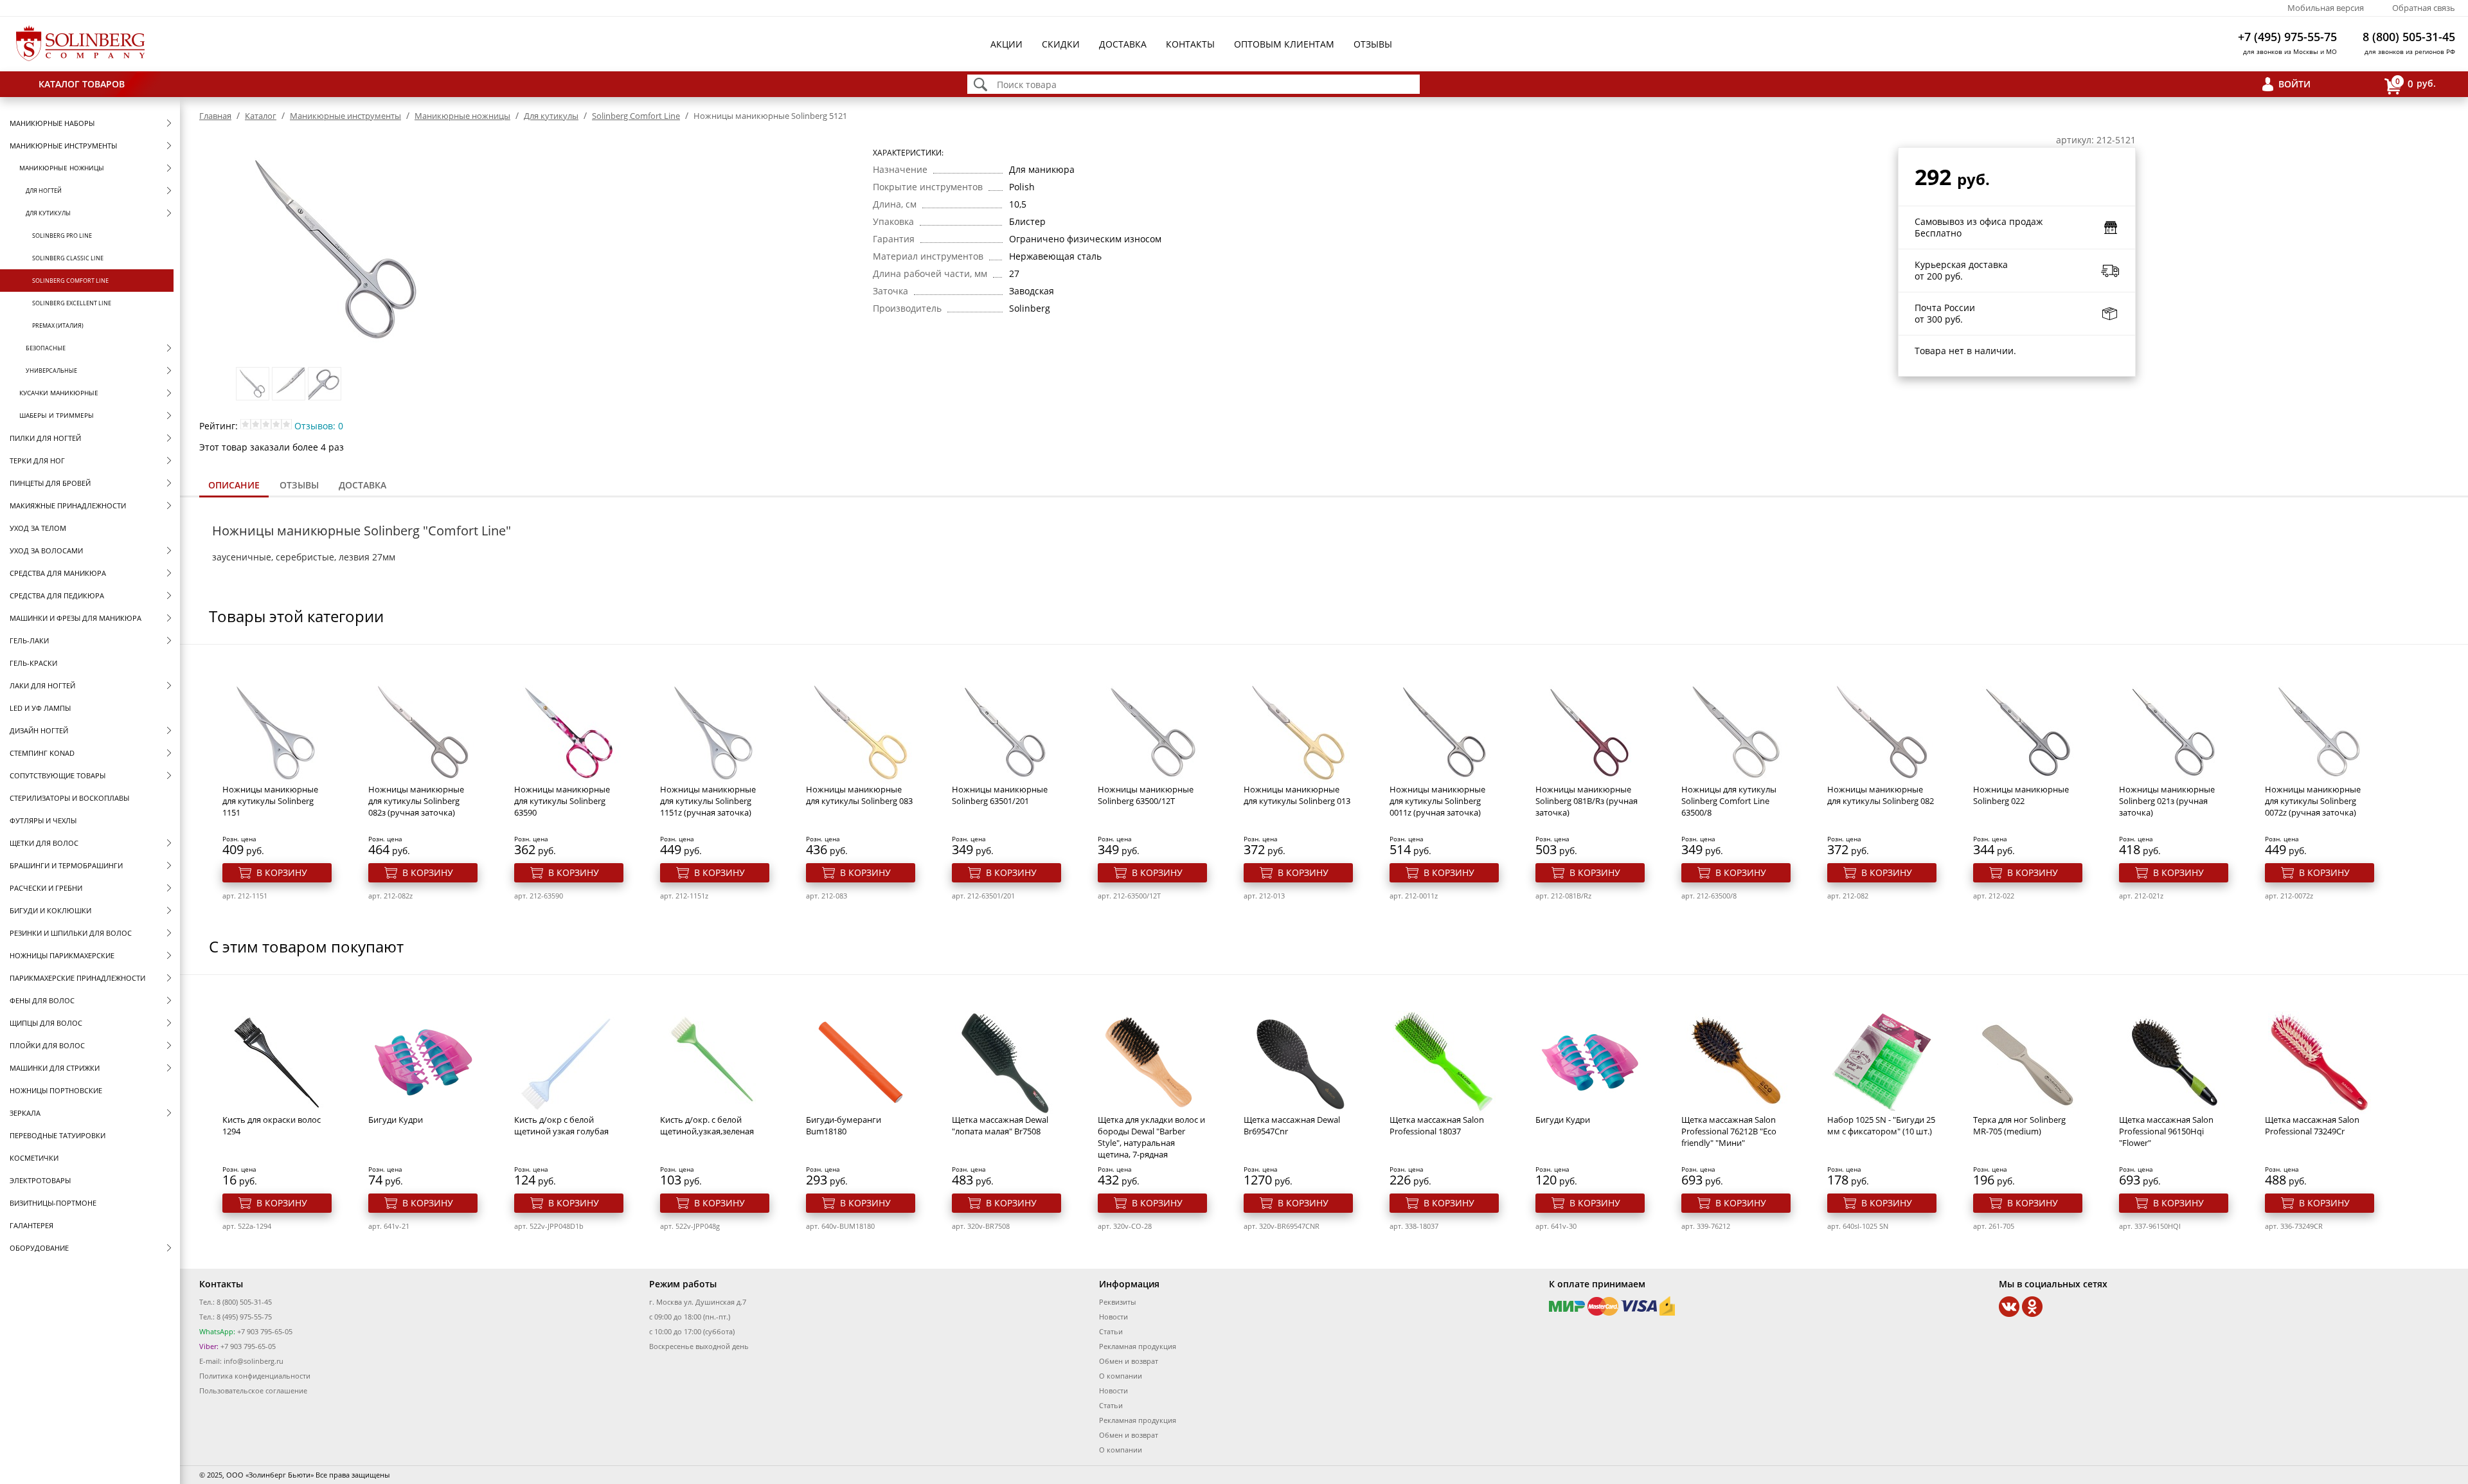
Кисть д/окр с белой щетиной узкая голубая (561, 1125)
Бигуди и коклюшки (50, 910)
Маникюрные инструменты (63, 146)
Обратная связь (2424, 8)
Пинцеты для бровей (50, 483)
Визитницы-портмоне (53, 1203)
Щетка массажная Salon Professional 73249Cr (2312, 1125)
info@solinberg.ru (254, 1361)
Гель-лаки (29, 640)
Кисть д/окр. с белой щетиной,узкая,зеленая (707, 1125)
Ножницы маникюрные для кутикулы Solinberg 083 (859, 795)
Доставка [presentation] (362, 485)
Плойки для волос (47, 1045)
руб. (2416, 83)
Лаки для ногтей (42, 685)
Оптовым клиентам (1284, 44)
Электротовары (40, 1180)
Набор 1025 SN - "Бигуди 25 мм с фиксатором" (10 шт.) (1881, 1125)
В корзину (282, 872)
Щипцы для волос (46, 1023)
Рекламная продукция (1138, 1346)
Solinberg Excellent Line (72, 303)
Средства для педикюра (57, 595)
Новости (1113, 1317)
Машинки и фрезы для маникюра (76, 618)
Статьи (1111, 1331)
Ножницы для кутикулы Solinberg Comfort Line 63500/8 (1729, 801)
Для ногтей (44, 191)
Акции (1006, 44)
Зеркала (25, 1113)
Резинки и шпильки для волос (71, 933)
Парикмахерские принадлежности (77, 978)
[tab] (234, 486)
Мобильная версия (2326, 8)
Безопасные (46, 348)
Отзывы (1373, 44)
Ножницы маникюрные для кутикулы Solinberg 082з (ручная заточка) (416, 801)
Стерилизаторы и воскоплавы (69, 798)
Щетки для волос (44, 843)
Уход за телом (38, 528)
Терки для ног (37, 460)
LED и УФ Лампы (40, 708)
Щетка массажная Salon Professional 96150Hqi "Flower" (2166, 1131)
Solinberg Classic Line (68, 258)
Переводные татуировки (58, 1135)
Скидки (1061, 44)
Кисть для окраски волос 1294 (272, 1125)
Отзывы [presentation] (299, 485)
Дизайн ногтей (39, 730)
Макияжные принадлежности (68, 505)
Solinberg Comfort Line (70, 281)
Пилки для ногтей (45, 438)
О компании (1121, 1376)
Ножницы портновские (56, 1090)
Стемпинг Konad (42, 753)
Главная (215, 116)
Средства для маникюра (58, 573)
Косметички (34, 1158)
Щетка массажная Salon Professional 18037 (1437, 1125)
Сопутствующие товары (58, 775)
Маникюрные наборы (52, 123)
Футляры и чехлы (43, 820)
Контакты (1190, 44)
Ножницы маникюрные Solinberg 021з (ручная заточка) (2167, 801)
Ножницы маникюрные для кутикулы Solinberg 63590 (562, 801)
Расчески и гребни (46, 888)
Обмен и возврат (1129, 1361)
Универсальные (51, 371)
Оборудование (39, 1248)
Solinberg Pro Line (62, 236)
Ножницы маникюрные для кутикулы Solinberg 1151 (270, 801)
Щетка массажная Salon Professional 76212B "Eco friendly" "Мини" (1729, 1131)
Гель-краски (33, 663)
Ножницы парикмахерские (62, 955)
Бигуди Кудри (396, 1120)
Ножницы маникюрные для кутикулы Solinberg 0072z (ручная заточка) (2313, 801)
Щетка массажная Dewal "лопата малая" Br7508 (1000, 1125)
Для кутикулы (48, 213)
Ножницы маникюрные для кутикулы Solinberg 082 (1881, 795)
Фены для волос (42, 1000)
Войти (2294, 84)
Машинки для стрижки (55, 1068)
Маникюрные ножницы (62, 168)
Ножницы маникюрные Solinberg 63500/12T (1146, 795)
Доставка (1123, 44)
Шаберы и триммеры (57, 415)
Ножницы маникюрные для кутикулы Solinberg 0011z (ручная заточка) (1437, 801)
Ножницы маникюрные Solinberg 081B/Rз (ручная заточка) (1587, 801)
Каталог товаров (82, 84)
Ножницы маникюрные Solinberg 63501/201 (1000, 795)
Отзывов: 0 (319, 426)
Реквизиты (1117, 1302)
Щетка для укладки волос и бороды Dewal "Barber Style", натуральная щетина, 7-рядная (1151, 1137)
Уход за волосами (46, 550)
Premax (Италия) (58, 326)
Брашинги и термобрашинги (66, 865)
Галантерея (31, 1225)
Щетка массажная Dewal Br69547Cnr (1292, 1125)
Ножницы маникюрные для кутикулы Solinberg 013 (1297, 795)
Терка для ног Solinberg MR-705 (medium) (2019, 1125)
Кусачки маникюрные (59, 393)
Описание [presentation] (234, 485)
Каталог (261, 116)
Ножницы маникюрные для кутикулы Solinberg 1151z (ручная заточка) (708, 801)
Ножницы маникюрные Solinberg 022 (2021, 795)
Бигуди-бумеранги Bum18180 (844, 1125)
